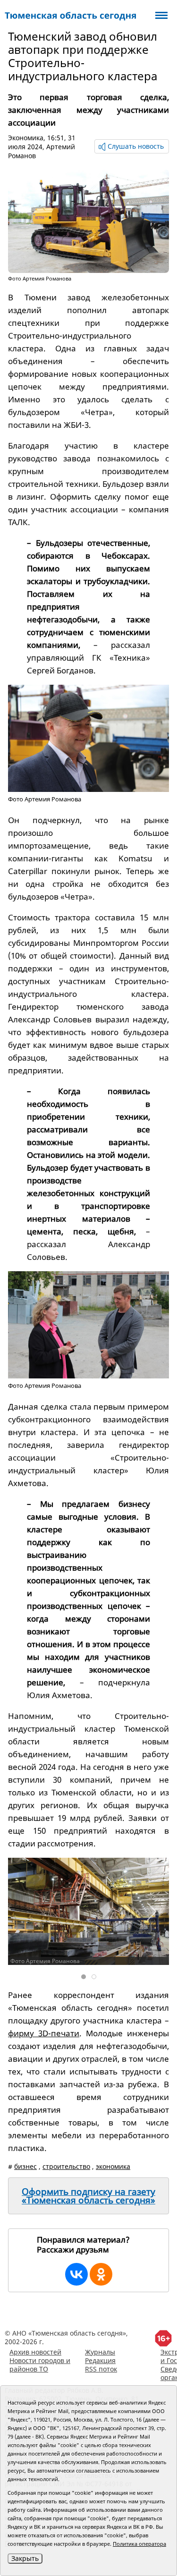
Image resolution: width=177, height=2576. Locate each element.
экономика (113, 2166)
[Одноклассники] (101, 2274)
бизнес (25, 2166)
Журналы (100, 2352)
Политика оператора (139, 2544)
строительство (66, 2166)
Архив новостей (35, 2352)
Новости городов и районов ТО (40, 2365)
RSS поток (101, 2369)
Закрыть (25, 2558)
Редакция (100, 2360)
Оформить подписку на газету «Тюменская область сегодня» (88, 2196)
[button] (151, 1912)
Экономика (26, 138)
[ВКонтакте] (76, 2274)
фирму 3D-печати (44, 2033)
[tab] (84, 1977)
